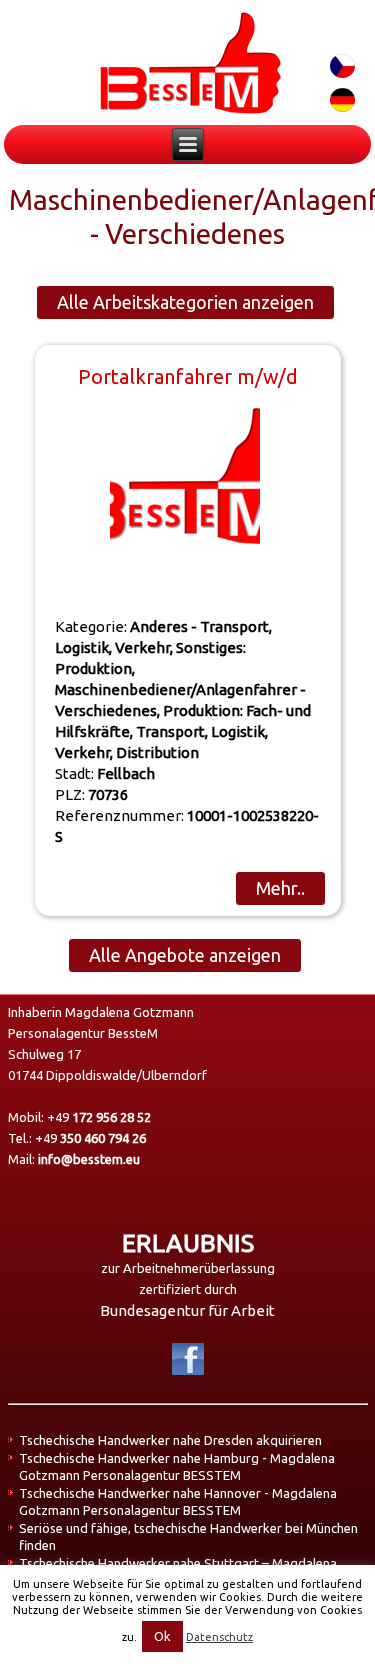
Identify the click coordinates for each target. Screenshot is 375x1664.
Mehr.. (280, 888)
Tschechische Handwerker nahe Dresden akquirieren (170, 1440)
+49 (99, 1117)
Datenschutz (219, 1637)
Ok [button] (162, 1636)
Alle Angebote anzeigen (185, 955)
